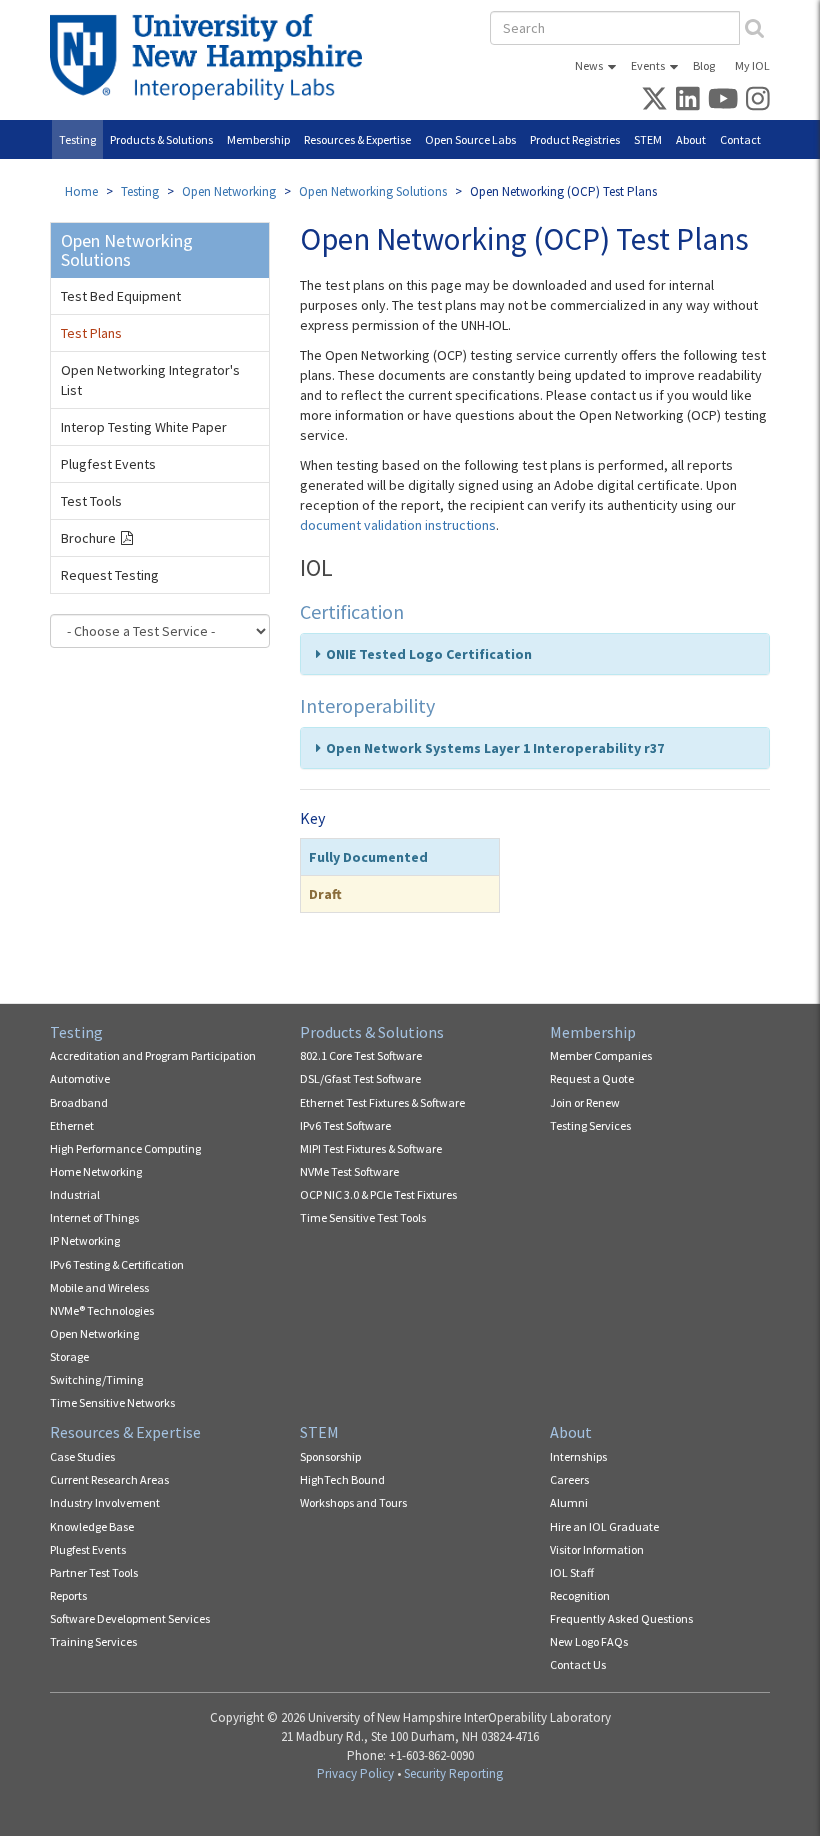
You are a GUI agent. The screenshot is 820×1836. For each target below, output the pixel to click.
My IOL (752, 65)
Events (648, 65)
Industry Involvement (105, 1502)
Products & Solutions (161, 139)
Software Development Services (130, 1618)
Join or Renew (585, 1102)
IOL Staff (572, 1572)
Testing (77, 139)
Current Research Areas (109, 1479)
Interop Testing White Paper (144, 427)
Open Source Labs (470, 139)
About (691, 139)
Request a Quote (592, 1078)
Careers (569, 1479)
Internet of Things (94, 1217)
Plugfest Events (108, 464)
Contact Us (578, 1664)
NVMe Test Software (349, 1171)
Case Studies (82, 1456)
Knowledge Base (92, 1526)
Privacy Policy (355, 1773)
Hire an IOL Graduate (604, 1526)
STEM (648, 139)
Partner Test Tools (94, 1572)
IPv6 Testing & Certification (117, 1264)
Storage (69, 1356)
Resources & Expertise (357, 139)
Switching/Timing (96, 1379)
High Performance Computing (125, 1148)
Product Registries (575, 139)
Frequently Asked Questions (621, 1618)
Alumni (569, 1502)
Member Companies (601, 1055)
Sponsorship (330, 1456)
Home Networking (96, 1171)
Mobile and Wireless (99, 1287)
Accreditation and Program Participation (153, 1055)
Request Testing (110, 575)
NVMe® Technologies (102, 1310)
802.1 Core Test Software (361, 1055)
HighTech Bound (342, 1479)
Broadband (79, 1102)
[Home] (213, 57)
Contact (740, 139)
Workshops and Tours (353, 1502)
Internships (578, 1456)
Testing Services (590, 1125)
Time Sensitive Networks (112, 1402)
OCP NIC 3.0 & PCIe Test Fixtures (378, 1194)
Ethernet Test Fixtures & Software (382, 1102)
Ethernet (72, 1125)
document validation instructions (398, 525)
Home (81, 191)
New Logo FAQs (589, 1641)
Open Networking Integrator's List (150, 380)
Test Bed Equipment (121, 296)
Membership (258, 139)
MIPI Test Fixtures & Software (371, 1148)
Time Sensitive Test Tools (363, 1217)
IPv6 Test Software (345, 1125)
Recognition (580, 1595)
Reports (68, 1595)
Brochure (88, 538)
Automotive (80, 1078)
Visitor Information (597, 1549)
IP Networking (85, 1240)
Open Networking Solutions (373, 191)
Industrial (75, 1194)
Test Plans (91, 333)
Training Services (93, 1641)
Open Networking (229, 191)
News (589, 65)
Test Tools (91, 501)
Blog (704, 65)
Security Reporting (453, 1773)
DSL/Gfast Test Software (360, 1078)
